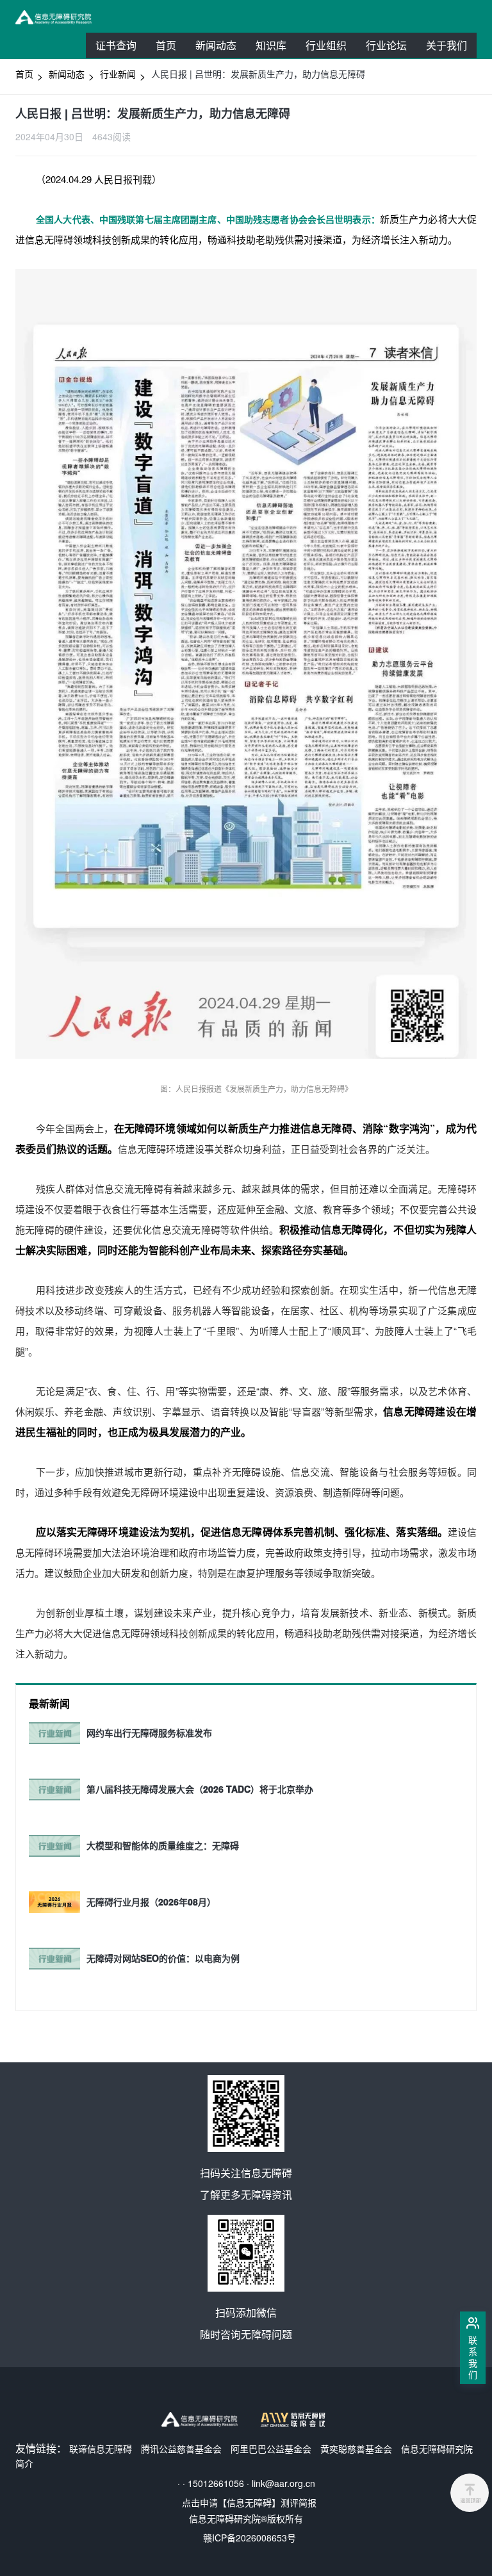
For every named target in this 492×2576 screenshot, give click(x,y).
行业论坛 (391, 48)
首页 (166, 45)
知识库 (271, 45)
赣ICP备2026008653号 (250, 2538)
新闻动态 (216, 45)
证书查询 (116, 45)
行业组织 (331, 48)
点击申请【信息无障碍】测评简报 (249, 2502)
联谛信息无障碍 (101, 2449)
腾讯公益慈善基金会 (181, 2449)
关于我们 (447, 45)
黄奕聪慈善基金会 (356, 2449)
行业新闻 (118, 74)
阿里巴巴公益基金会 (271, 2449)
